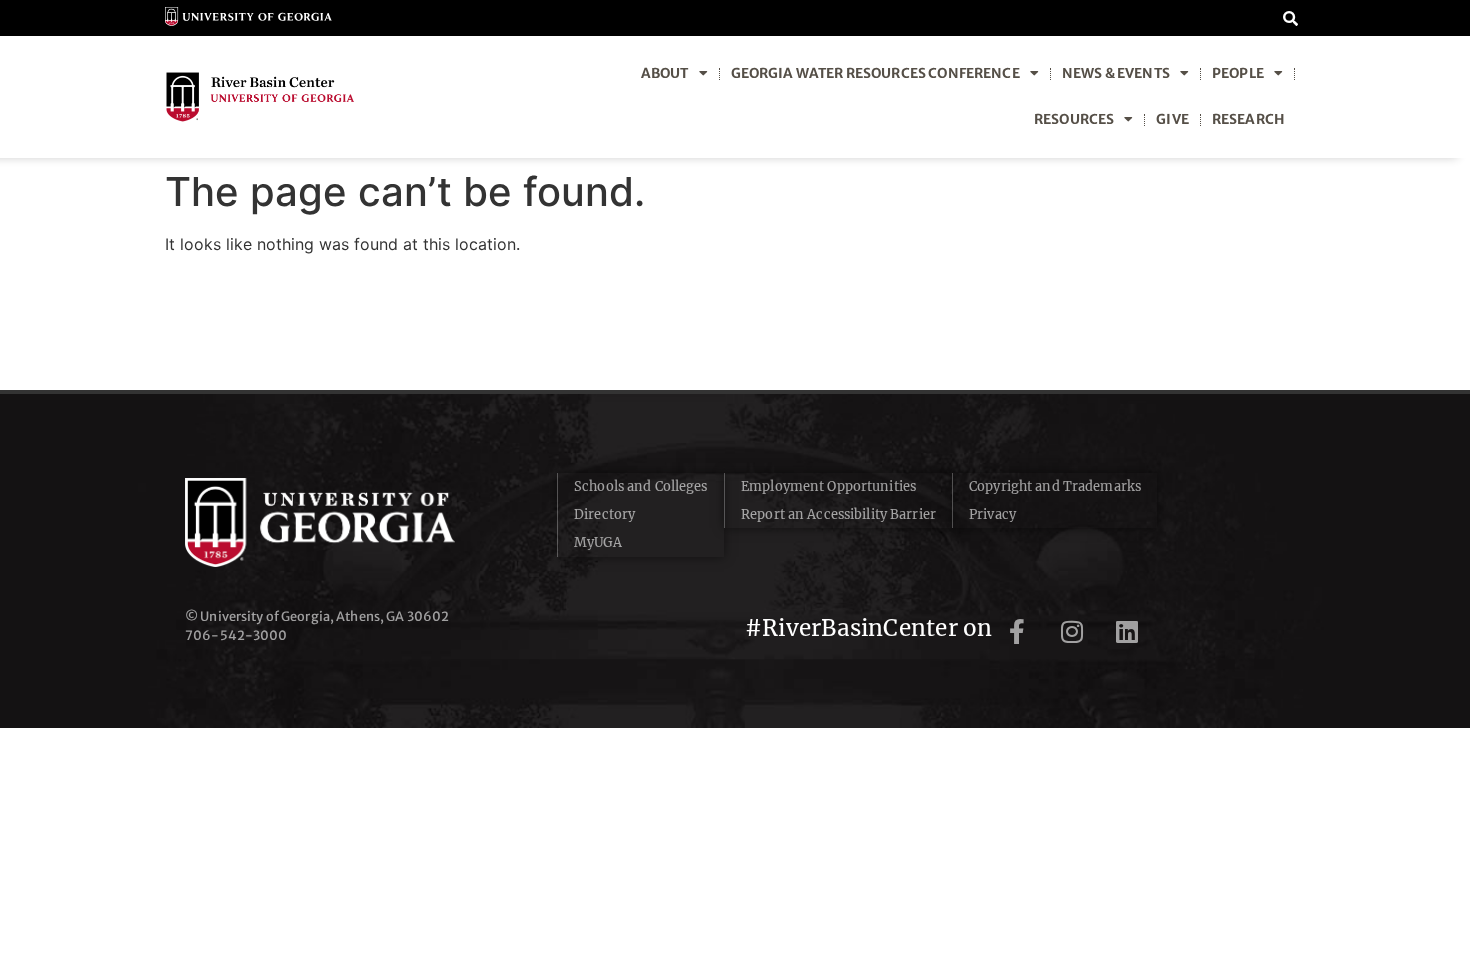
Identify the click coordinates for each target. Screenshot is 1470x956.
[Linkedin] (1127, 632)
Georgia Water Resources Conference (875, 73)
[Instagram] (1072, 632)
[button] (1290, 18)
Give (1172, 119)
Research (1248, 119)
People (1238, 73)
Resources (1074, 119)
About (665, 73)
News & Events (1116, 73)
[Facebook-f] (1017, 632)
